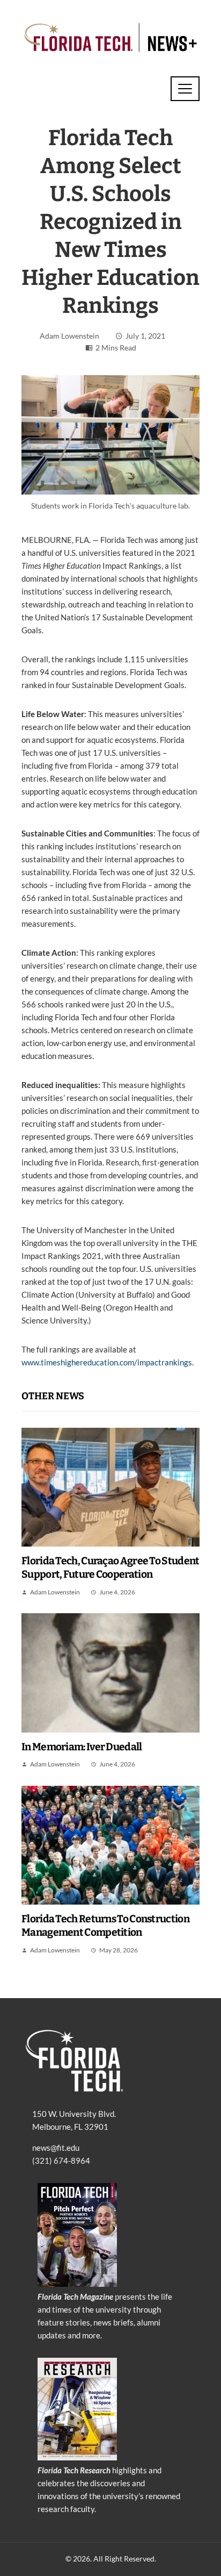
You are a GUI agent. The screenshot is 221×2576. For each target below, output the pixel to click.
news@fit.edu (56, 2148)
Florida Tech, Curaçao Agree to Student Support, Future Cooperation (110, 1568)
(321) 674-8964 (61, 2160)
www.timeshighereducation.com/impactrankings (107, 1362)
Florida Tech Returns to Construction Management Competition (105, 1926)
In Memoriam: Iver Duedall (82, 1747)
